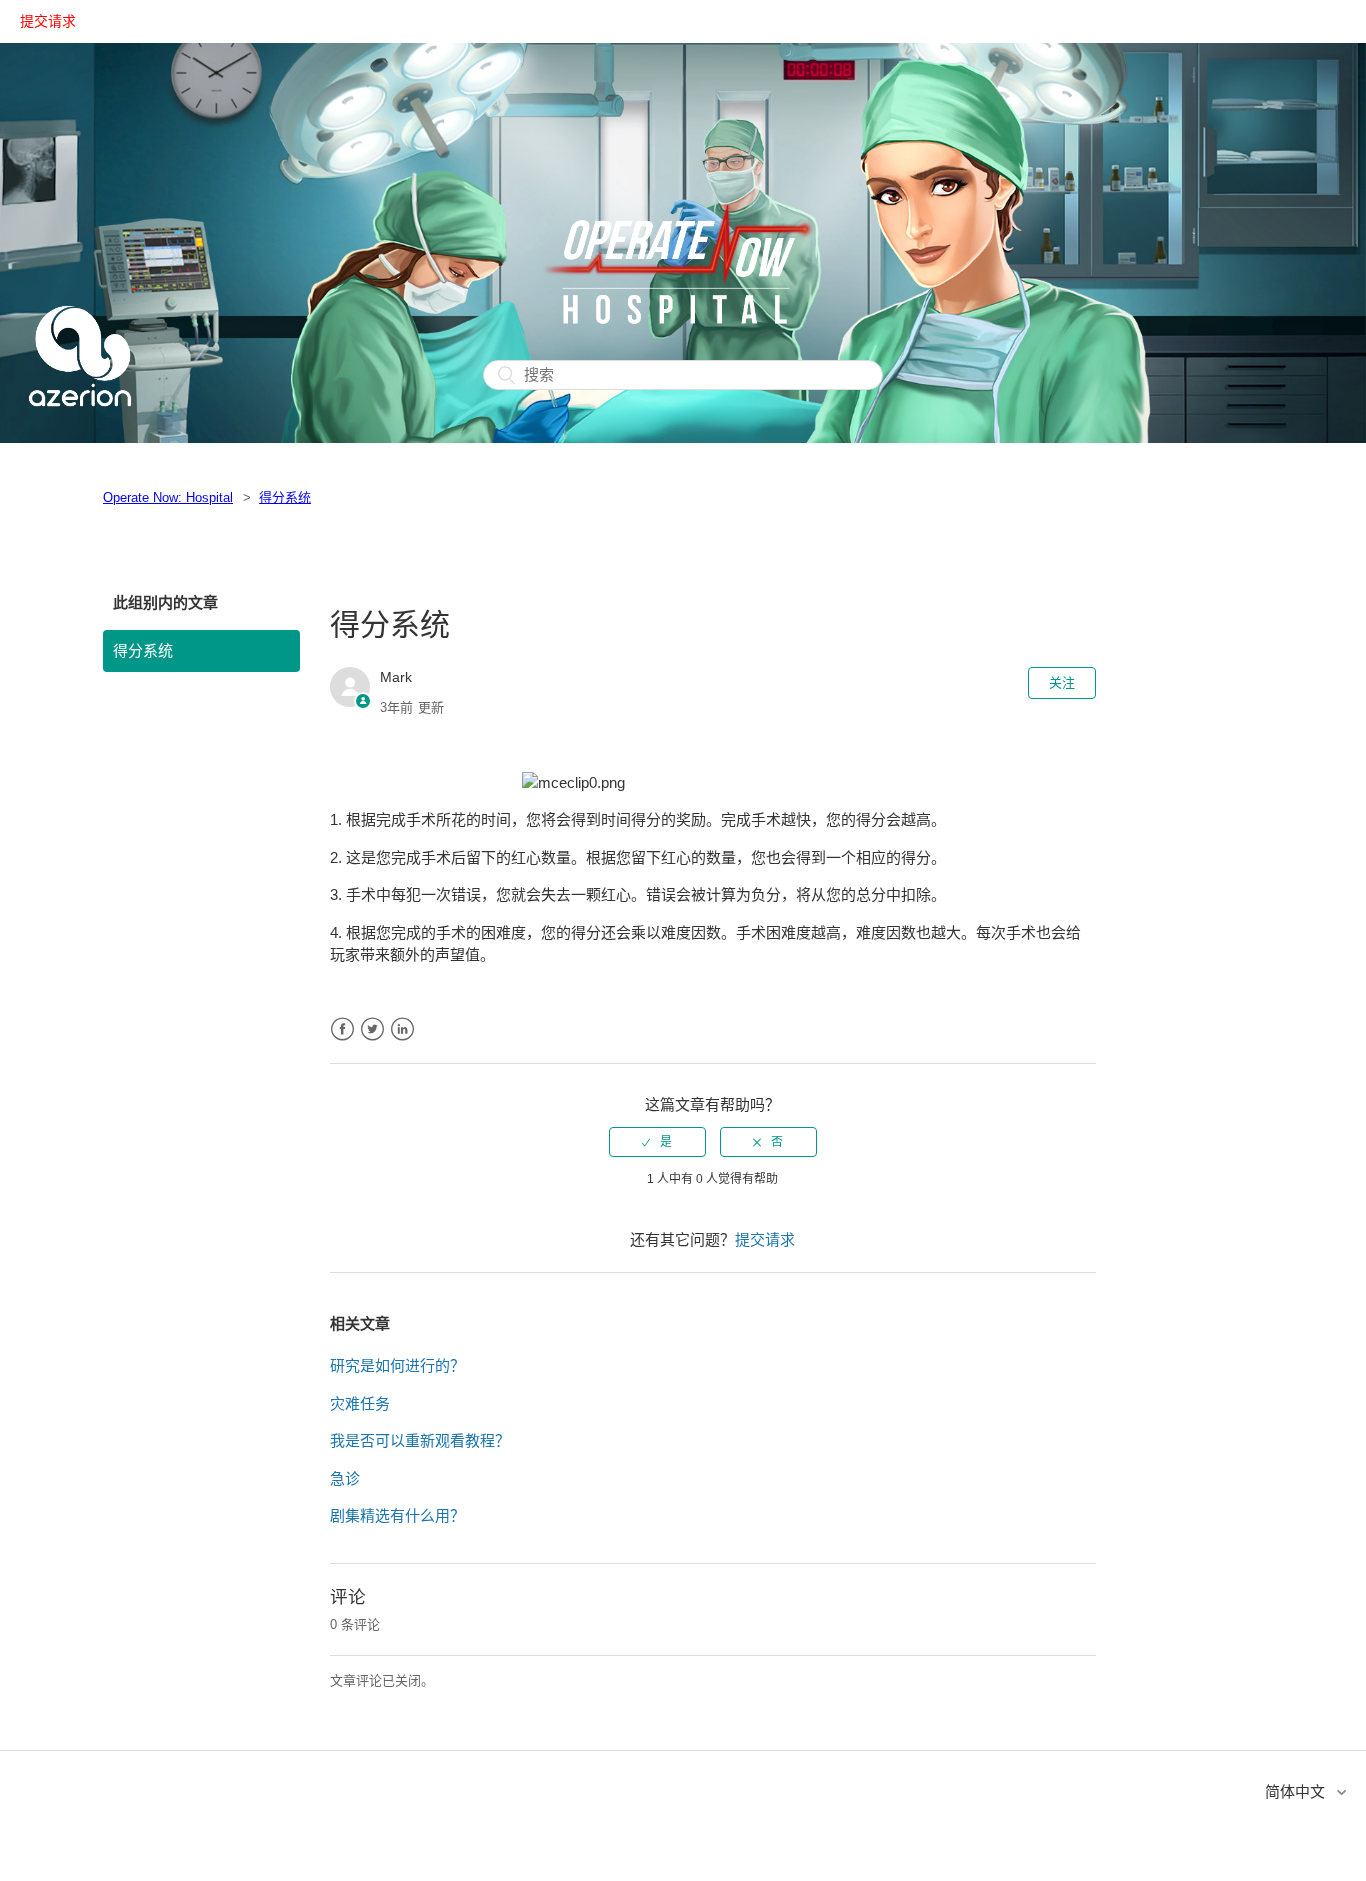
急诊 (345, 1478)
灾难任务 (360, 1403)
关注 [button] (1062, 682)
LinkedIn (402, 1029)
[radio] (657, 1142)
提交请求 (48, 21)
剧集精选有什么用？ (397, 1515)
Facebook (342, 1029)
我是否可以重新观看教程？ (420, 1440)
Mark (396, 677)
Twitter (372, 1029)
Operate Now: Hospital (168, 497)
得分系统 (285, 497)
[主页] (80, 430)
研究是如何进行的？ (397, 1365)
